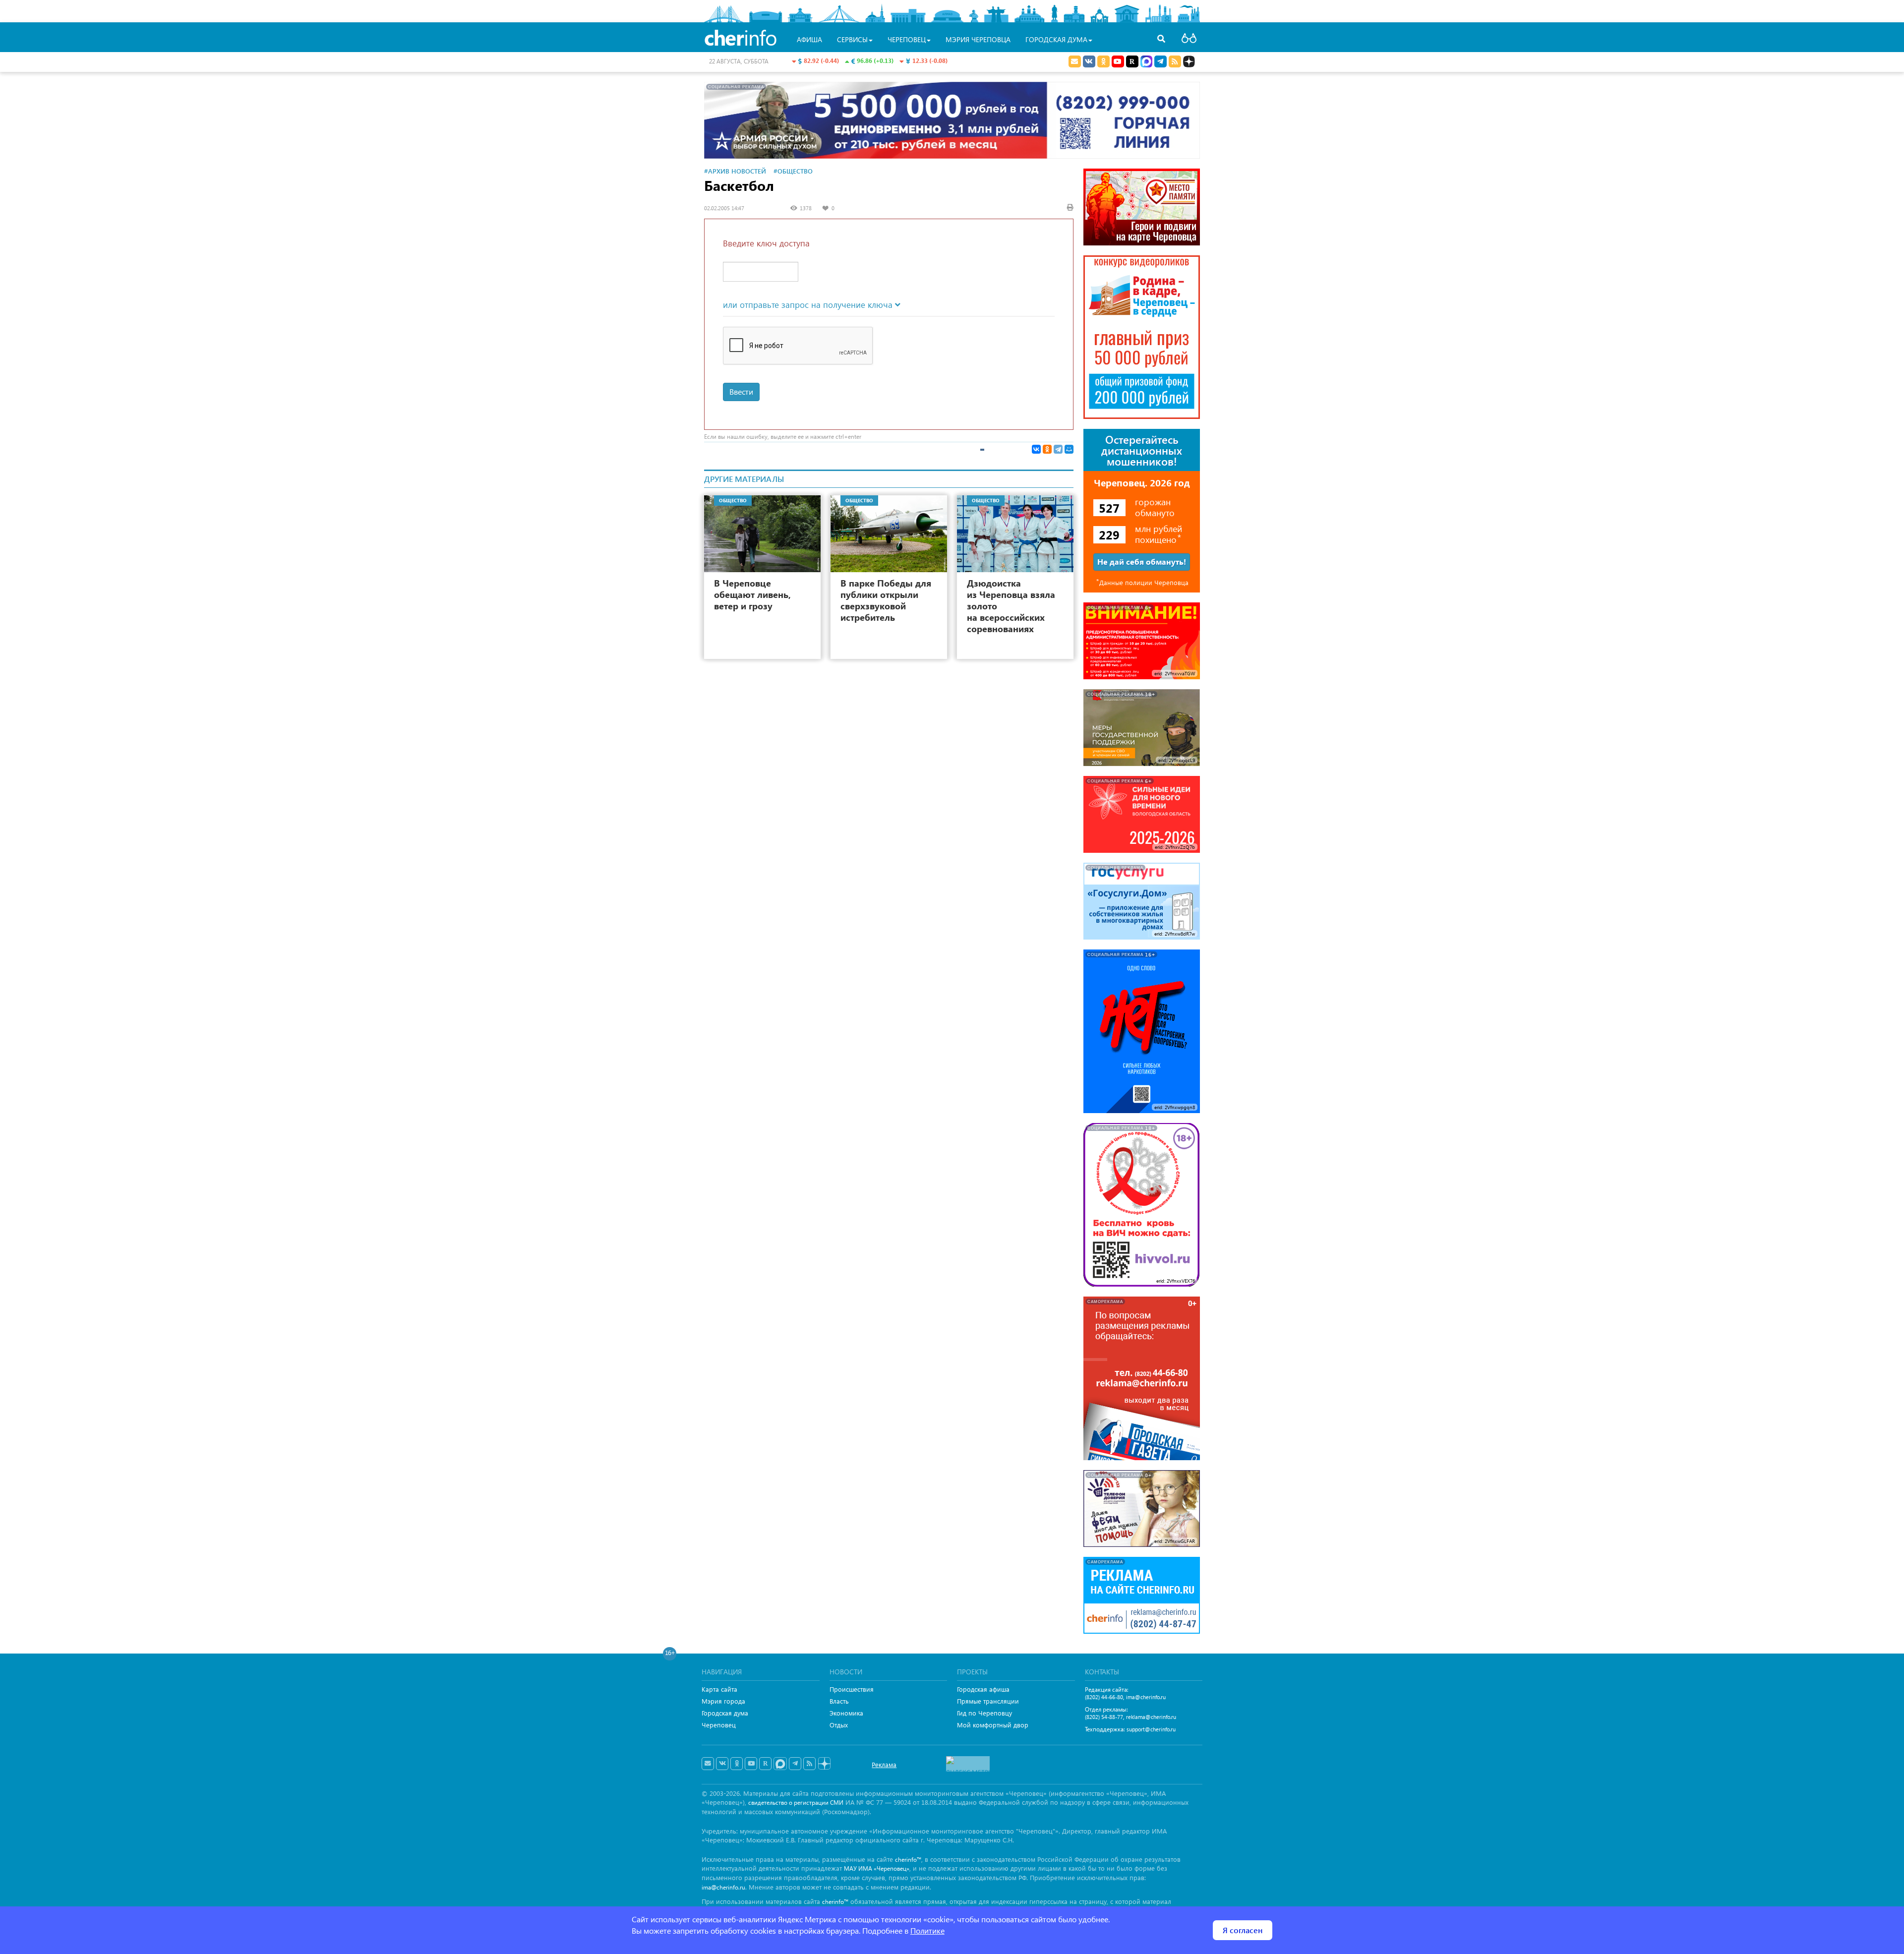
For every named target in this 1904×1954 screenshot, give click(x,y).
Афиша (809, 39)
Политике (927, 1930)
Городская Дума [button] (1056, 39)
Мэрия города (723, 1701)
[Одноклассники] (1047, 449)
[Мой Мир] (1069, 449)
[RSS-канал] (809, 1764)
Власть (839, 1701)
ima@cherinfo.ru (1146, 1697)
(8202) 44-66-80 (1104, 1697)
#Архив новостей (735, 171)
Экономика (846, 1713)
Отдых (839, 1725)
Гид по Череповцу (984, 1713)
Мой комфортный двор (993, 1725)
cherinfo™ (908, 1860)
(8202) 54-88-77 (1104, 1717)
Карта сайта (719, 1689)
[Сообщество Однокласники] (1103, 61)
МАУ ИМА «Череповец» (877, 1868)
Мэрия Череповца (978, 39)
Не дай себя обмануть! (1142, 562)
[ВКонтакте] (1036, 449)
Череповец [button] (907, 39)
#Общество (793, 171)
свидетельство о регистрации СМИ (796, 1803)
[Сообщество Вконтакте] (722, 1764)
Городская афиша (983, 1689)
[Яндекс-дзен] (824, 1764)
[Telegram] (1058, 449)
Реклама (884, 1764)
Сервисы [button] (852, 39)
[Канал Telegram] (795, 1764)
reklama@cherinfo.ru (1151, 1717)
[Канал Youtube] (1118, 61)
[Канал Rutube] (1132, 61)
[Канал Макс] (1146, 62)
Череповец (719, 1725)
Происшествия (852, 1689)
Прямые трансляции (988, 1701)
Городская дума (725, 1713)
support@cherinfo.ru (1151, 1729)
